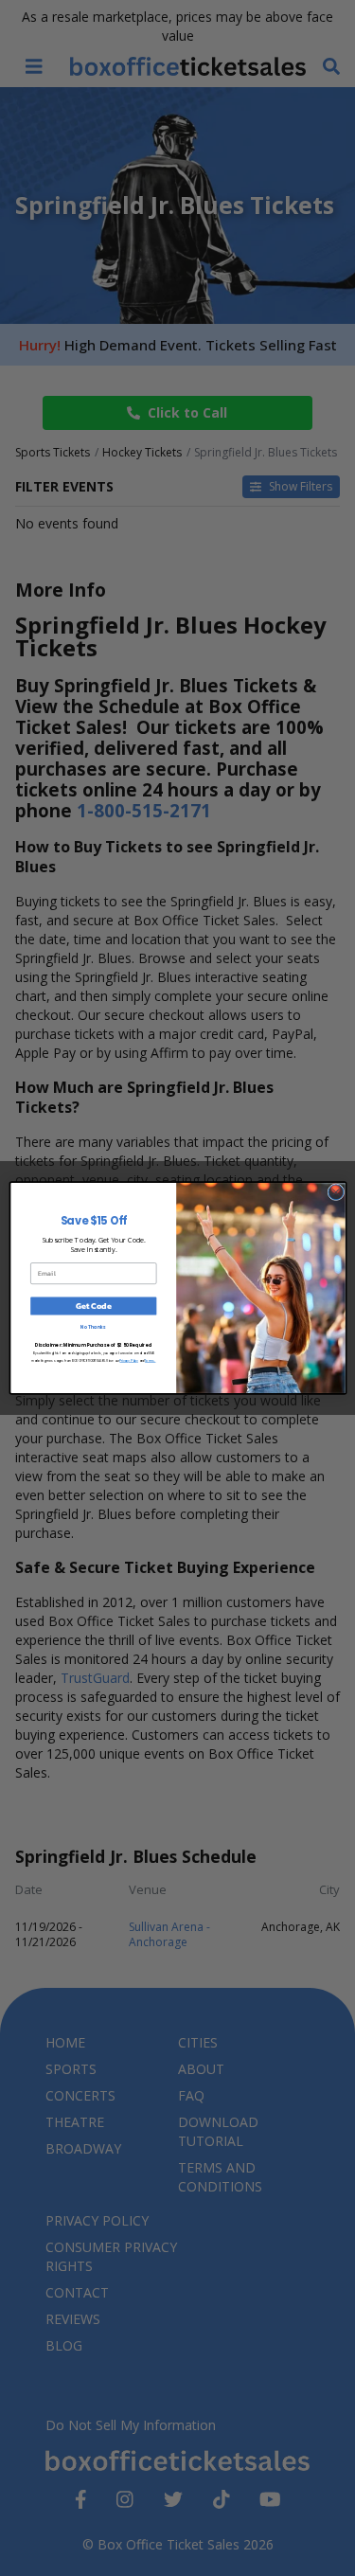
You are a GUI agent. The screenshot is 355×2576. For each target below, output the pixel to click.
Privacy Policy (128, 1361)
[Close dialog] (335, 1192)
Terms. (150, 1361)
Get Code (93, 1306)
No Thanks (93, 1327)
